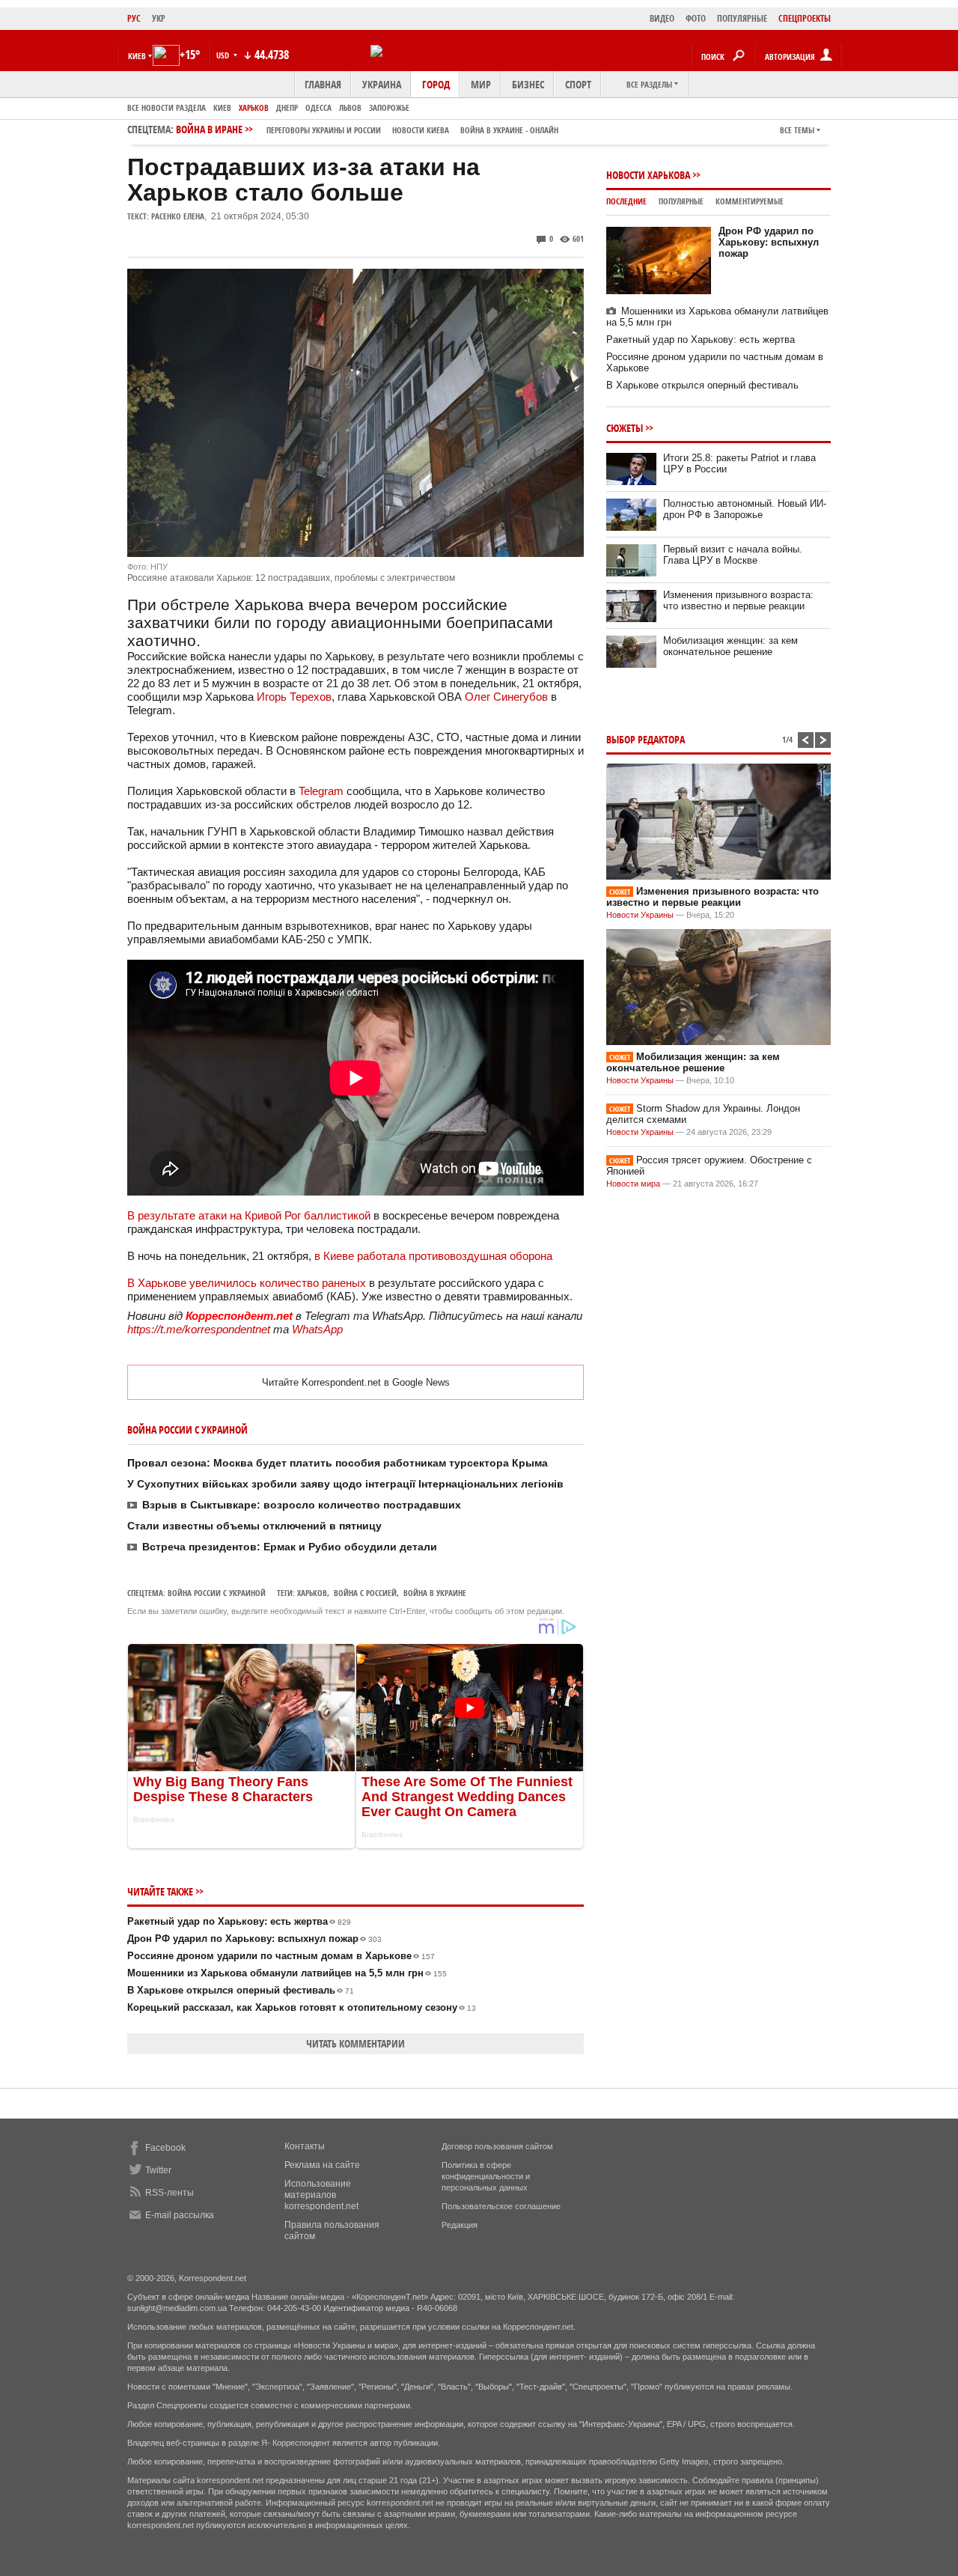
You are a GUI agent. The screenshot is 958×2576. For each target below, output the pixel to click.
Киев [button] (137, 56)
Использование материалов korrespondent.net (321, 2195)
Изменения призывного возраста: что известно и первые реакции (738, 600)
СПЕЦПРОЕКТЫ (805, 18)
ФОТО (696, 18)
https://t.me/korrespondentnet (199, 1329)
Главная (323, 84)
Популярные (681, 201)
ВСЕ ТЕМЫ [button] (797, 130)
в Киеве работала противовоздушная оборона (433, 1256)
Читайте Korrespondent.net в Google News (356, 1382)
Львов (350, 107)
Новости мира (633, 1184)
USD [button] (224, 55)
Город (436, 84)
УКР (159, 18)
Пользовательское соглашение (501, 2206)
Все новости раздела (167, 107)
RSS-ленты (170, 2193)
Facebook (165, 2148)
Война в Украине (435, 1593)
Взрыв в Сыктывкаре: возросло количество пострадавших (302, 1505)
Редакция (460, 2225)
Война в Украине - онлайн (509, 130)
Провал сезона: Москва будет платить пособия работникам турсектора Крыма (338, 1463)
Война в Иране (367, 129)
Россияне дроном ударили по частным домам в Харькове (281, 1956)
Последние (626, 201)
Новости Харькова (648, 175)
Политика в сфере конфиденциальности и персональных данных (486, 2176)
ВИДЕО (662, 18)
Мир (481, 84)
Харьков (254, 107)
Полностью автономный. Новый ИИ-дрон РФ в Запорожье (745, 509)
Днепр (287, 107)
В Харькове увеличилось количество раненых (248, 1283)
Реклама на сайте (322, 2165)
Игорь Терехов (294, 697)
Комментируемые (750, 201)
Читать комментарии (356, 2043)
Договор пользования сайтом (497, 2146)
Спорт (578, 84)
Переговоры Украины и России (324, 130)
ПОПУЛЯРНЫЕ (742, 18)
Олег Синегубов (506, 697)
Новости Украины (640, 915)
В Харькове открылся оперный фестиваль (241, 1990)
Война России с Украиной (217, 1593)
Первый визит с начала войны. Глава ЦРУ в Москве (733, 555)
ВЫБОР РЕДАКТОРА (646, 739)
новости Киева (421, 130)
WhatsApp (317, 1329)
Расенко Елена (178, 216)
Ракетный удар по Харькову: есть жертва (239, 1921)
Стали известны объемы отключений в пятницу (254, 1526)
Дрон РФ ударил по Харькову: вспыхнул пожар (254, 1939)
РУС (134, 18)
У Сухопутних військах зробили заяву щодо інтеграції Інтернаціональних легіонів (345, 1484)
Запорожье (389, 107)
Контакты (305, 2146)
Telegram (321, 791)
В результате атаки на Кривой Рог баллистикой (249, 1215)
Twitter (158, 2170)
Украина (382, 84)
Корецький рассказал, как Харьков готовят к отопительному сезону (302, 2007)
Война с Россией (365, 1593)
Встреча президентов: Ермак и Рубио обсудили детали (290, 1547)
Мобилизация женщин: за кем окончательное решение (730, 646)
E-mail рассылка (180, 2215)
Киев (222, 107)
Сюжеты (625, 428)
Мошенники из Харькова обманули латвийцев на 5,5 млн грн (287, 1973)
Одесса (318, 107)
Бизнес (528, 84)
